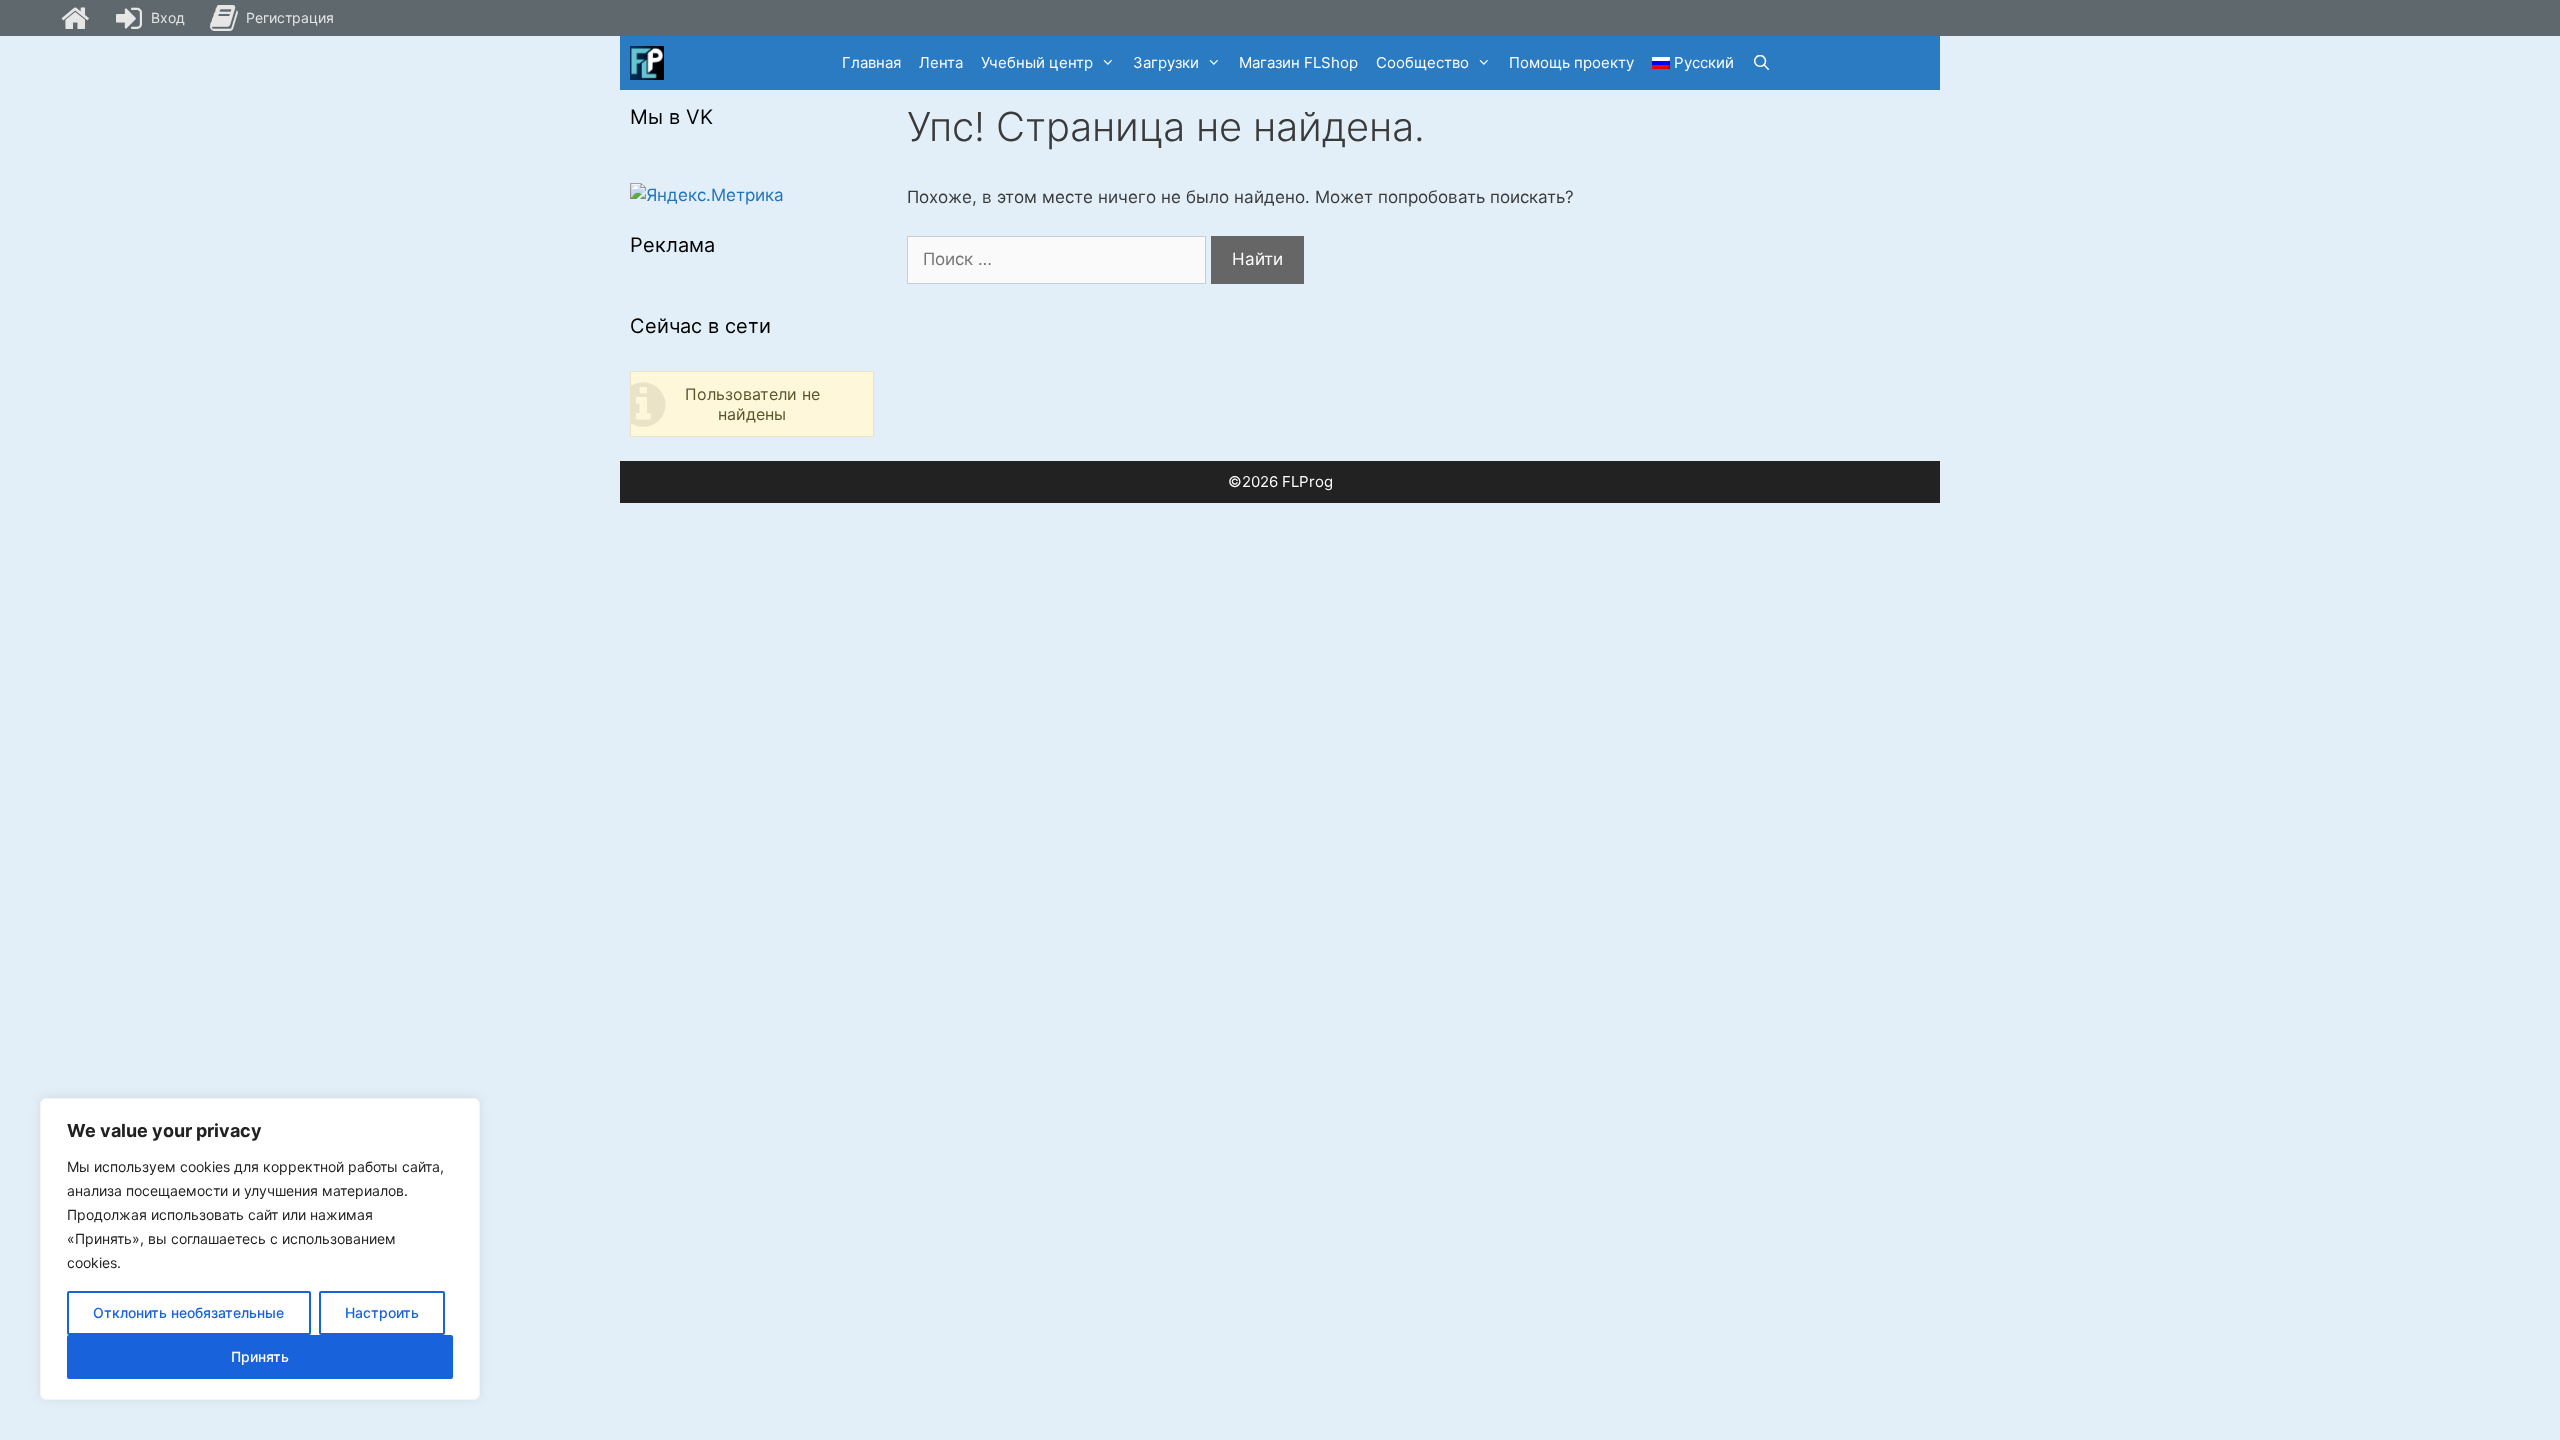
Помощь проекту (1571, 62)
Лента (941, 62)
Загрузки (1166, 62)
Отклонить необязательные (188, 1312)
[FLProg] (647, 63)
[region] (260, 1249)
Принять (260, 1356)
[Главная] (75, 18)
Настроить (382, 1312)
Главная (871, 62)
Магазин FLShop (1298, 62)
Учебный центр (1037, 62)
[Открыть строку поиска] (1761, 63)
